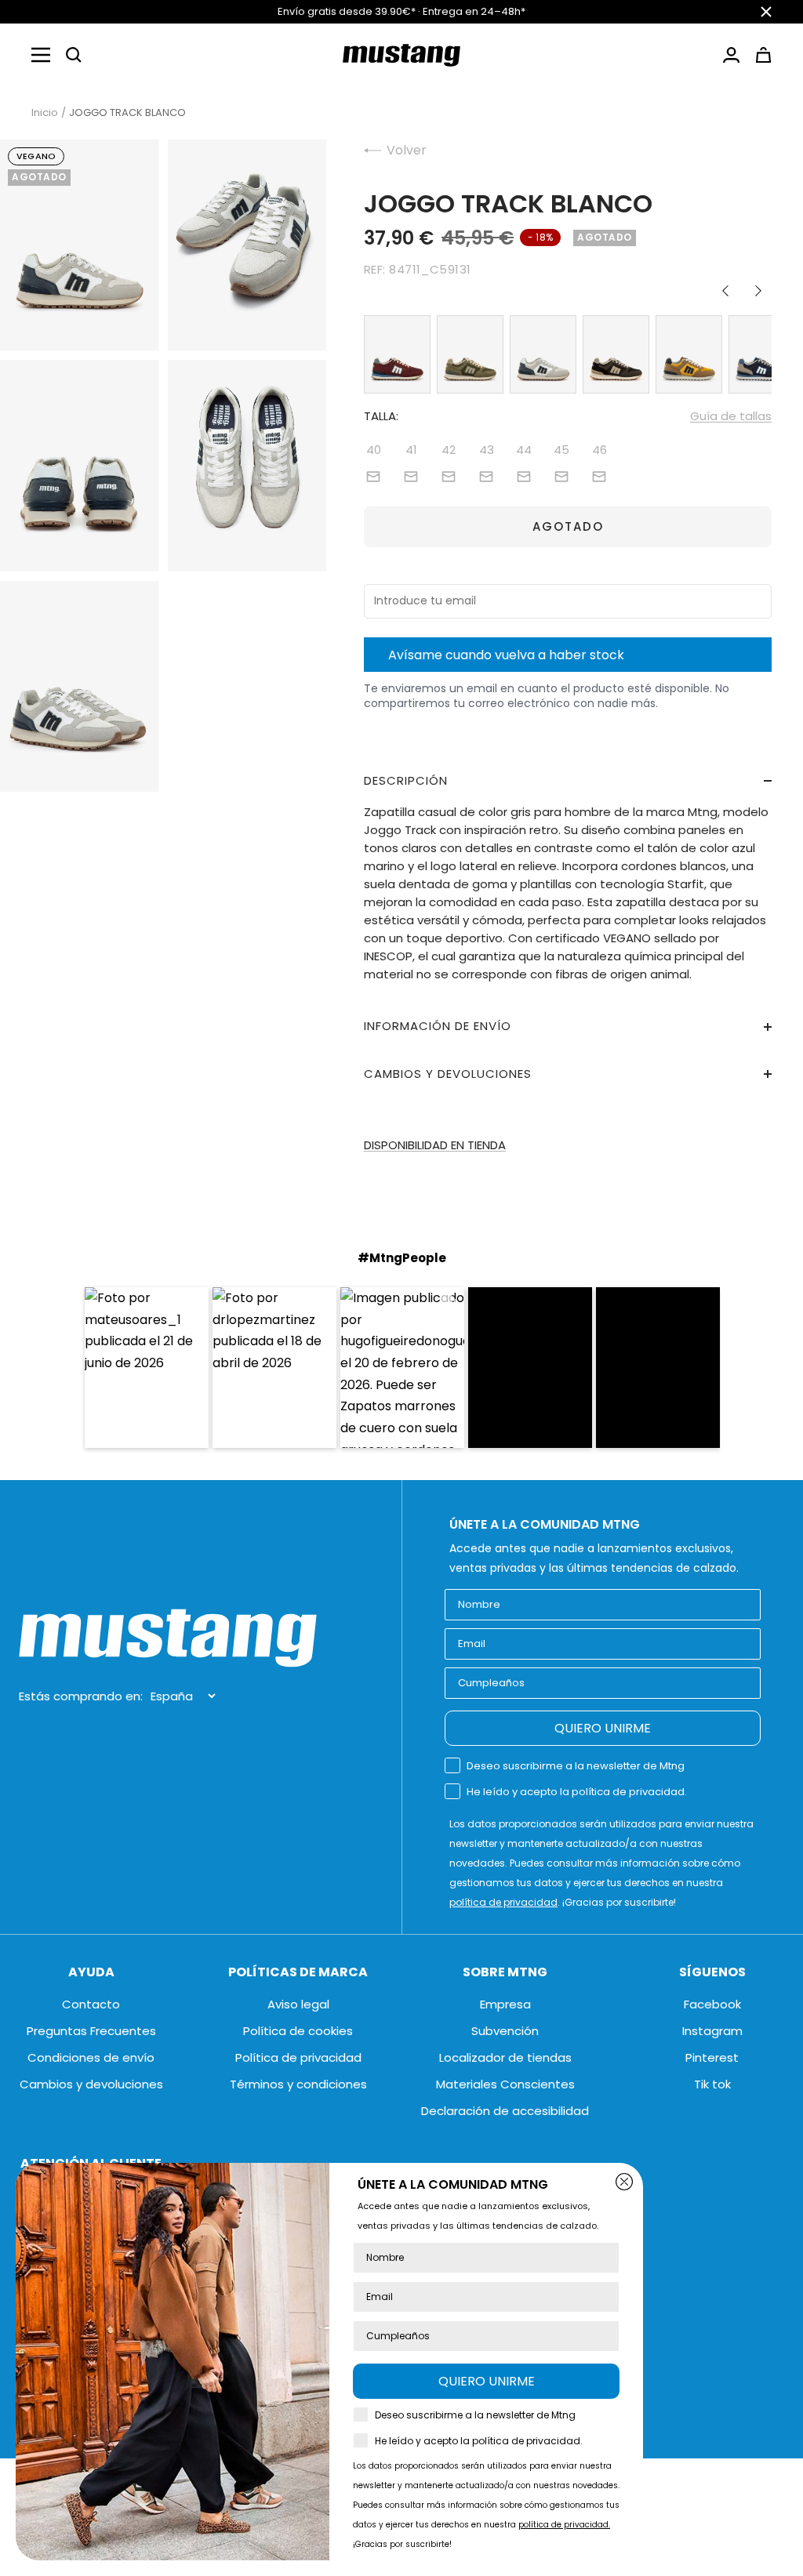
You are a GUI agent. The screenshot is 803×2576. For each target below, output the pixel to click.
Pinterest (712, 2057)
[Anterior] (725, 291)
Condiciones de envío (91, 2057)
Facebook (712, 2004)
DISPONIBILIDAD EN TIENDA (435, 1145)
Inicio (45, 112)
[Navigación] (41, 55)
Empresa (505, 2004)
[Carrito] (763, 55)
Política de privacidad (298, 2057)
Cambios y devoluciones (91, 2084)
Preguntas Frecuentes (91, 2031)
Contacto (91, 2004)
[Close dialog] (624, 2182)
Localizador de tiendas (505, 2057)
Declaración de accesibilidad (505, 2111)
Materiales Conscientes (505, 2084)
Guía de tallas (731, 416)
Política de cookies (298, 2031)
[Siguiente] (758, 291)
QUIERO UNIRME (603, 1728)
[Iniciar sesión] (731, 55)
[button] (74, 55)
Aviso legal (298, 2004)
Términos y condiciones (298, 2084)
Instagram (712, 2031)
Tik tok (712, 2084)
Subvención (505, 2031)
